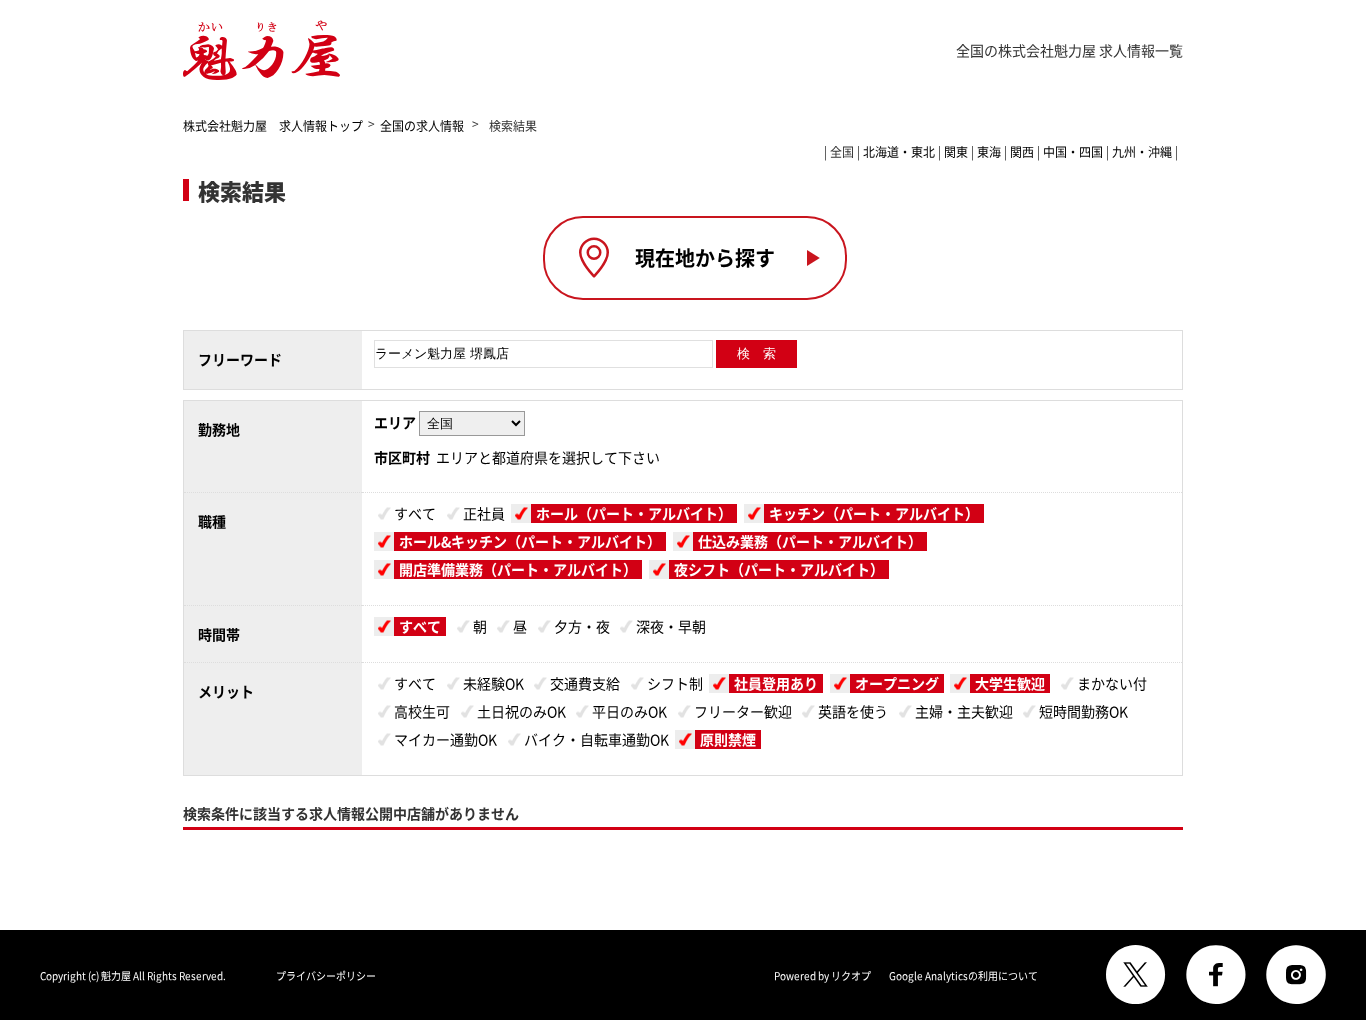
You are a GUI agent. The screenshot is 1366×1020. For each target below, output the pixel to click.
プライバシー (326, 975)
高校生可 (422, 711)
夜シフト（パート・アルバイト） (779, 569)
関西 (1022, 151)
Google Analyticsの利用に (963, 975)
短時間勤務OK (1083, 711)
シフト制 (675, 683)
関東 (956, 151)
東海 (989, 151)
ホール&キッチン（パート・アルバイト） (530, 541)
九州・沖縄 (1142, 151)
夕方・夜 (582, 626)
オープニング (897, 683)
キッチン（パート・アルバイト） (874, 513)
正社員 (484, 513)
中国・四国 (1073, 151)
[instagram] (1296, 975)
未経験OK (493, 683)
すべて (415, 513)
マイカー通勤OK (445, 739)
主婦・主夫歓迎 (964, 711)
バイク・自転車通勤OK (596, 739)
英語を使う (853, 711)
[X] (1136, 975)
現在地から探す (705, 257)
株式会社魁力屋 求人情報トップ (273, 125)
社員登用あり (776, 683)
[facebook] (1216, 975)
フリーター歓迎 (743, 711)
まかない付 (1112, 683)
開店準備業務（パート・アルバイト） (518, 569)
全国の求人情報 (423, 125)
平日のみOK (629, 711)
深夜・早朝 (671, 626)
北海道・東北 (899, 151)
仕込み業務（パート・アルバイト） (810, 541)
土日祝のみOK (521, 711)
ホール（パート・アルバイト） (634, 513)
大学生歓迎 (1010, 683)
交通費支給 (585, 683)
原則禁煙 (728, 739)
